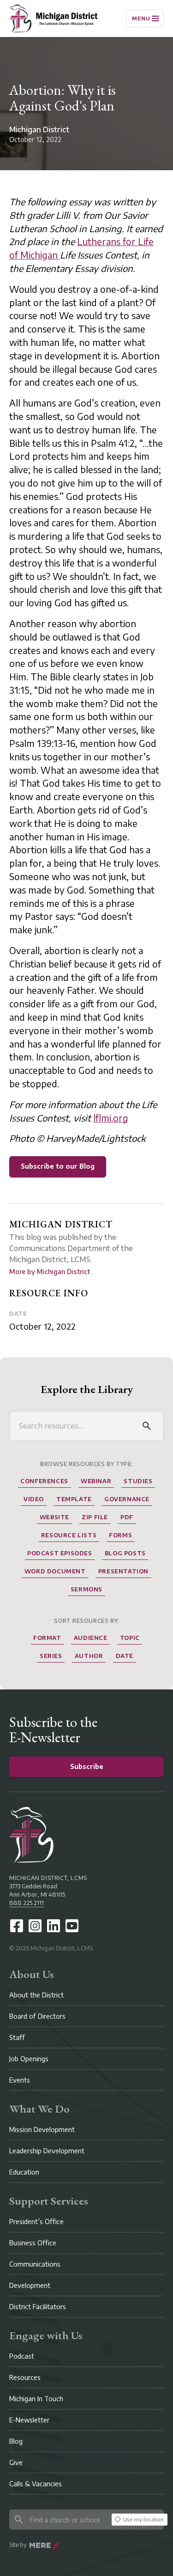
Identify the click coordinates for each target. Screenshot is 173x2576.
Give (16, 2462)
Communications (35, 2264)
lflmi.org (111, 1118)
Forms (120, 1535)
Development (30, 2285)
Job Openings (29, 2059)
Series (51, 1656)
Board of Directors (37, 2016)
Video (34, 1499)
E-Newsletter (29, 2420)
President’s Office (36, 2222)
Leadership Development (47, 2151)
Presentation (123, 1571)
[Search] (147, 1426)
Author (89, 1656)
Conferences (44, 1481)
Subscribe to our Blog (58, 1166)
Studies (138, 1481)
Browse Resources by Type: (86, 1464)
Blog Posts (125, 1553)
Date (18, 1314)
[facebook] (17, 1926)
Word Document (55, 1571)
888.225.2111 (27, 1903)
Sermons (86, 1589)
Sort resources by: (86, 1621)
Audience (91, 1638)
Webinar (96, 1481)
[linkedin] (54, 1926)
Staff (17, 2037)
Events (20, 2080)
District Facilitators (38, 2307)
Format (47, 1638)
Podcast (22, 2356)
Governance (127, 1499)
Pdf (127, 1517)
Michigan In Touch (36, 2399)
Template (74, 1499)
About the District (36, 1995)
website (54, 1517)
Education (24, 2172)
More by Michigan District (50, 1272)
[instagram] (35, 1926)
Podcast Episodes (60, 1553)
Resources (25, 2377)
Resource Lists (69, 1535)
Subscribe (87, 1766)
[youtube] (72, 1926)
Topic (130, 1638)
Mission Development (42, 2129)
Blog (16, 2441)
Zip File (95, 1517)
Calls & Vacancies (36, 2484)
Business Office (33, 2243)
